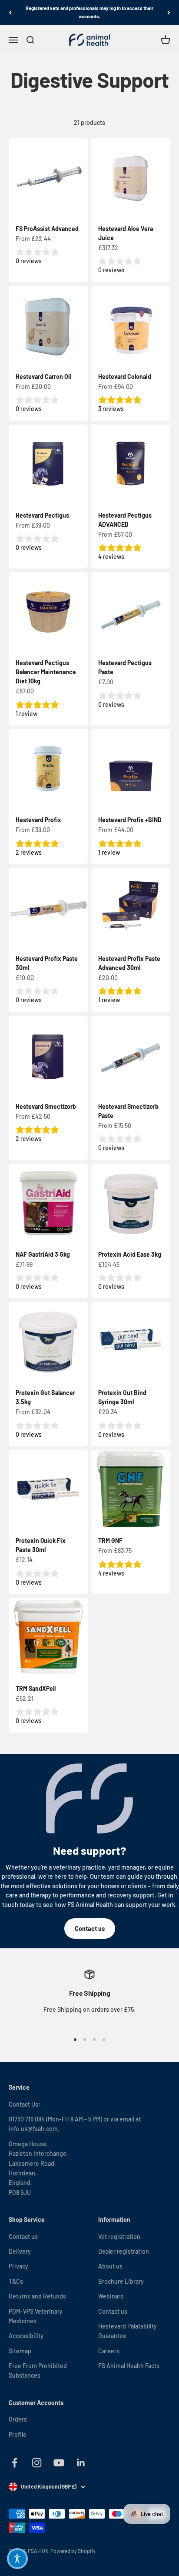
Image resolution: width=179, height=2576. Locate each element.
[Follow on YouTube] (59, 2463)
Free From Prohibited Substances (38, 2370)
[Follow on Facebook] (15, 2463)
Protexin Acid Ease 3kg (130, 1254)
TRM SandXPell (36, 1688)
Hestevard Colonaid (125, 376)
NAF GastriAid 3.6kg (43, 1254)
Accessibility (26, 2336)
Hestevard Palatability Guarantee (128, 2331)
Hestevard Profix (38, 820)
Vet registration (119, 2236)
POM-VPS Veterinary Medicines (36, 2316)
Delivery (20, 2251)
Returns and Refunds (37, 2296)
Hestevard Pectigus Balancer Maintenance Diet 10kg (46, 672)
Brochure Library (121, 2281)
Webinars (111, 2296)
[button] (17, 2559)
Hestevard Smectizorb (46, 1106)
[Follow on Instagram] (37, 2463)
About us (110, 2266)
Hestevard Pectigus (42, 515)
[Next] (169, 12)
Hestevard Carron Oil (43, 376)
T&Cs (16, 2281)
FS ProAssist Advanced (47, 229)
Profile (18, 2434)
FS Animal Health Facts (129, 2366)
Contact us (90, 1929)
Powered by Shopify (73, 2551)
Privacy (18, 2266)
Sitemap (20, 2351)
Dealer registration (124, 2251)
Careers (109, 2351)
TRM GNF (110, 1541)
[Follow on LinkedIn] (81, 2463)
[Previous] (10, 12)
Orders (18, 2419)
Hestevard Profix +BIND (130, 820)
